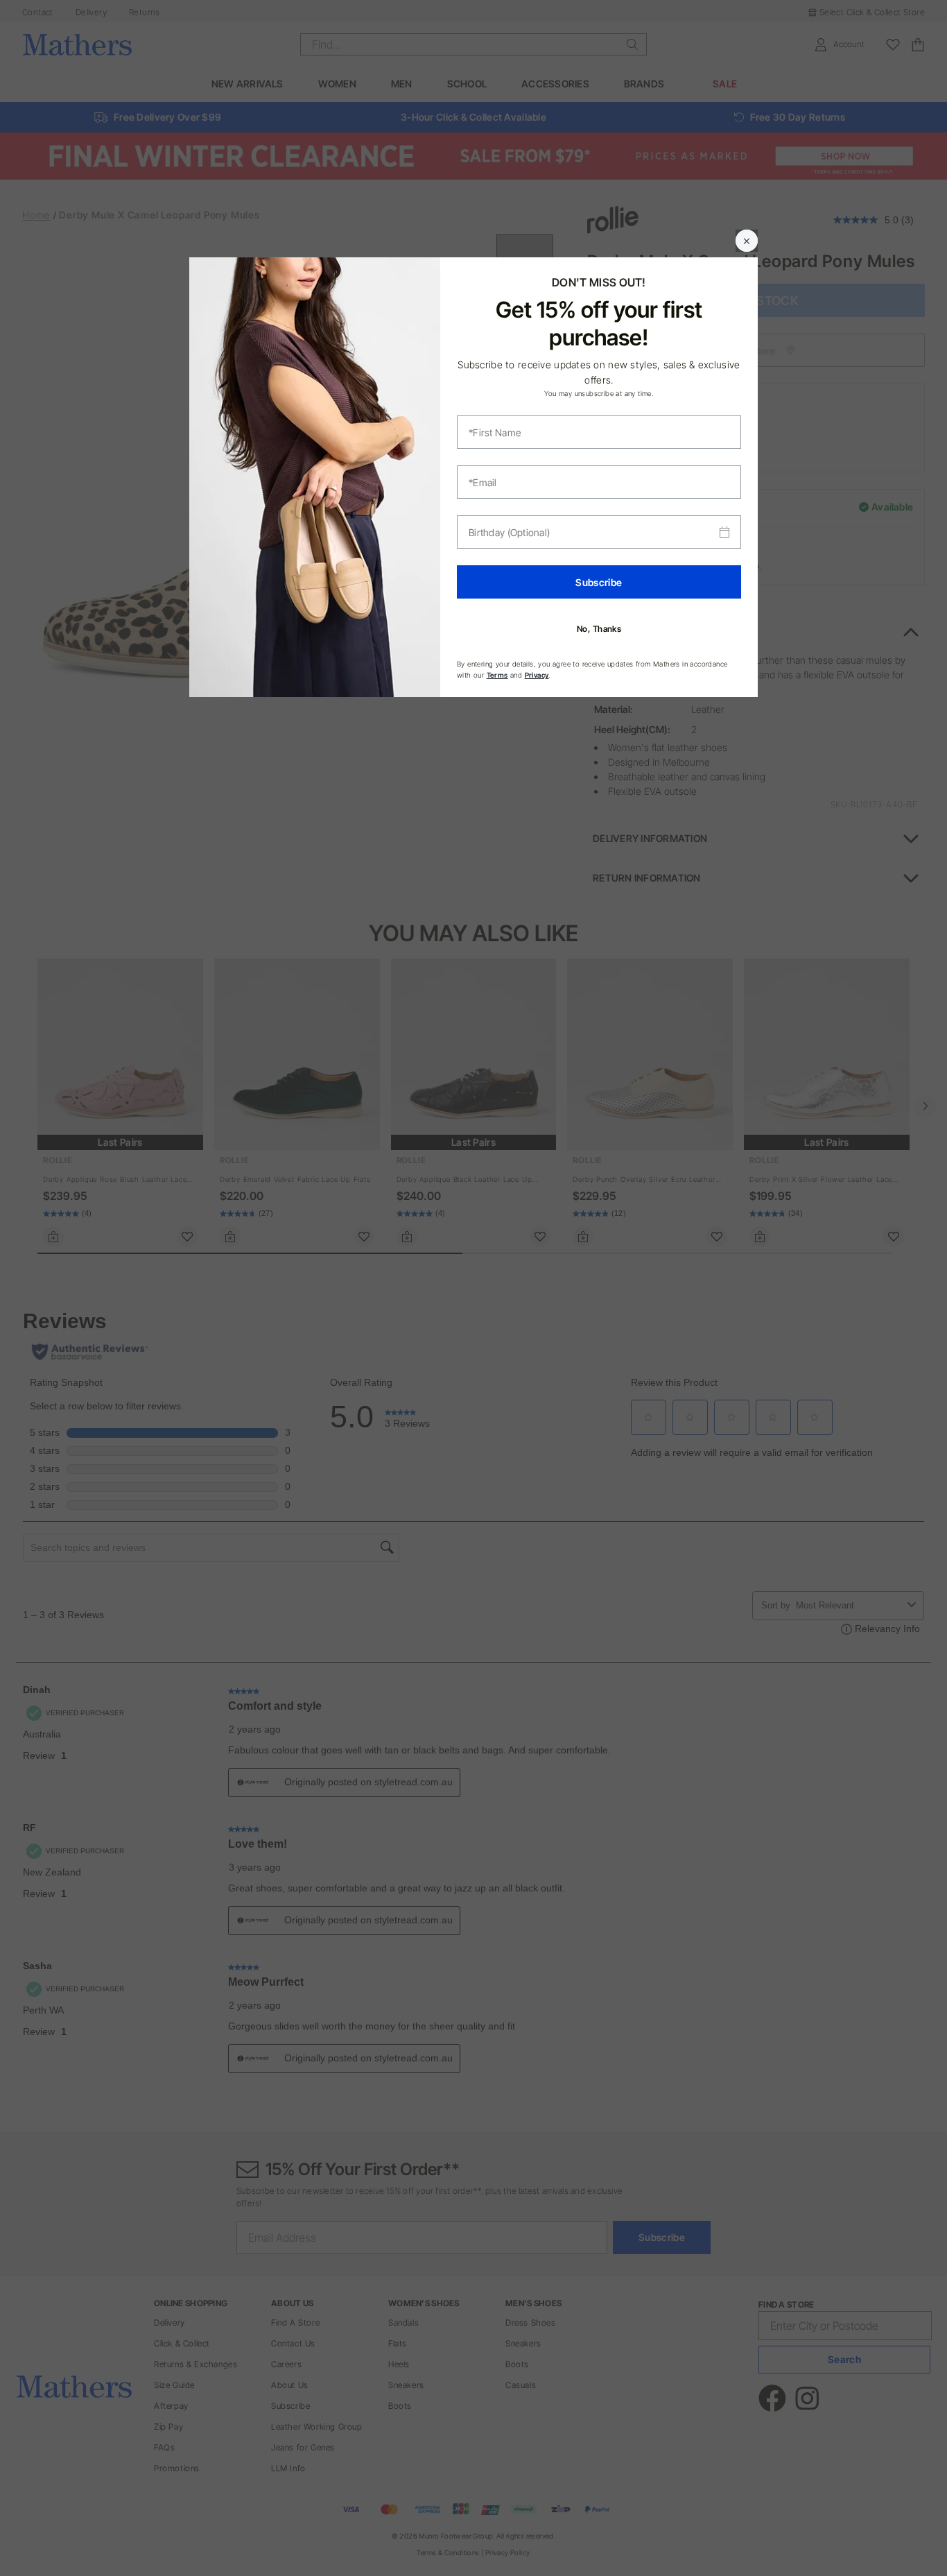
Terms (497, 675)
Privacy (537, 675)
